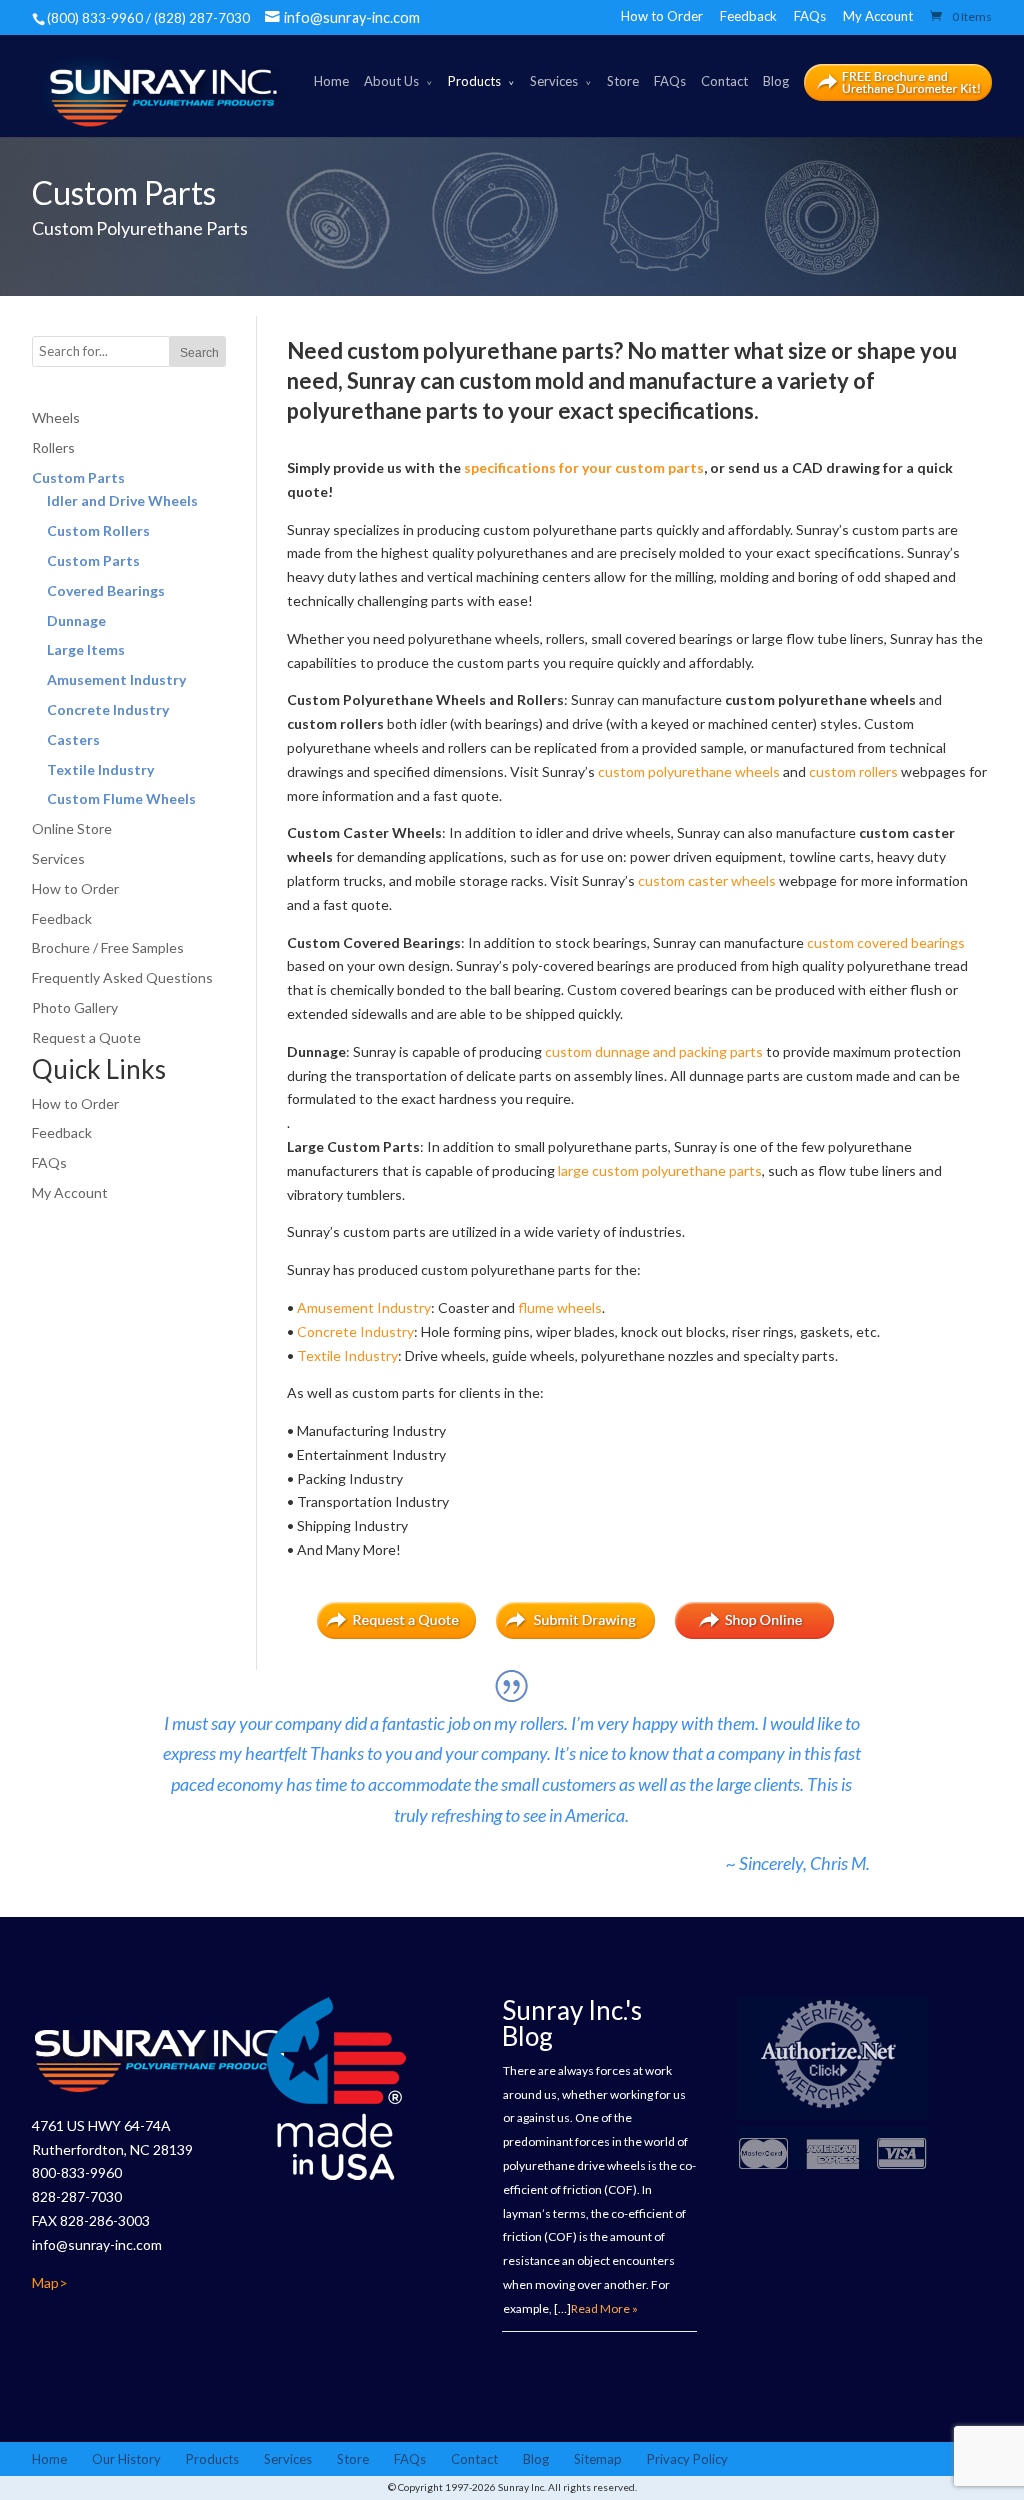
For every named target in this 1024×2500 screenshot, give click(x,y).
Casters (73, 739)
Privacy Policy (687, 2459)
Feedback (748, 16)
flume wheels (560, 1307)
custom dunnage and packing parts (654, 1051)
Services (554, 81)
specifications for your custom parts (584, 467)
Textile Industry (347, 1355)
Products (474, 81)
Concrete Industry (355, 1331)
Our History (126, 2459)
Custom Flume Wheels (121, 798)
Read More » (604, 2308)
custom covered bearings (886, 942)
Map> (50, 2282)
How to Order (662, 16)
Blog (776, 81)
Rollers (53, 447)
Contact (724, 81)
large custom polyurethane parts (660, 1170)
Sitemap (598, 2459)
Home (331, 81)
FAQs (810, 16)
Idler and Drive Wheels (122, 500)
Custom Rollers (98, 530)
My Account (878, 16)
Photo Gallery (75, 1007)
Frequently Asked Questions (122, 977)
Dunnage (76, 620)
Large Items (86, 649)
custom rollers (853, 771)
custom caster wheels (707, 880)
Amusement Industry (364, 1307)
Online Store (72, 828)
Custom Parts (78, 477)
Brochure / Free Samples (108, 947)
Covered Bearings (106, 590)
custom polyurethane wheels (689, 771)
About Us (391, 81)
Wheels (56, 417)
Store (623, 81)
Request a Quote (86, 1037)
